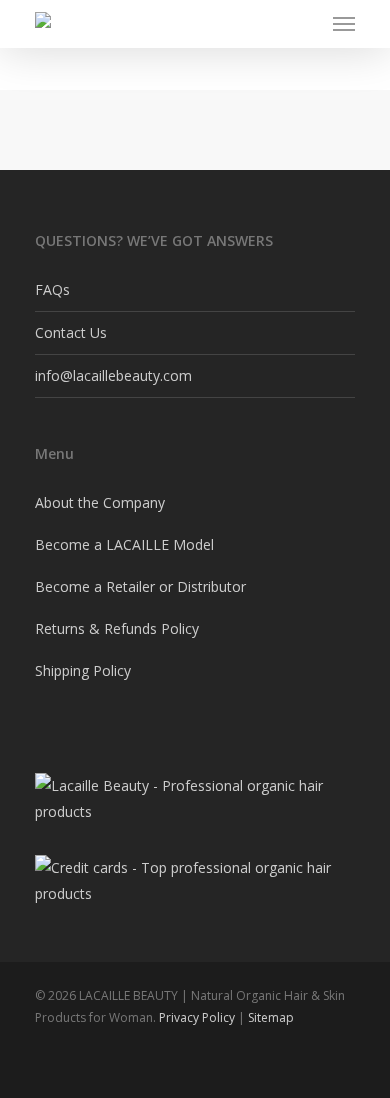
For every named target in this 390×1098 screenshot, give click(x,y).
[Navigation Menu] (344, 24)
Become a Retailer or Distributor (140, 586)
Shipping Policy (83, 670)
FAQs (52, 289)
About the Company (100, 502)
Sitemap (271, 1017)
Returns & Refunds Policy (117, 628)
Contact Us (71, 332)
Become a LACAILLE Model (124, 544)
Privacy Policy (197, 1017)
